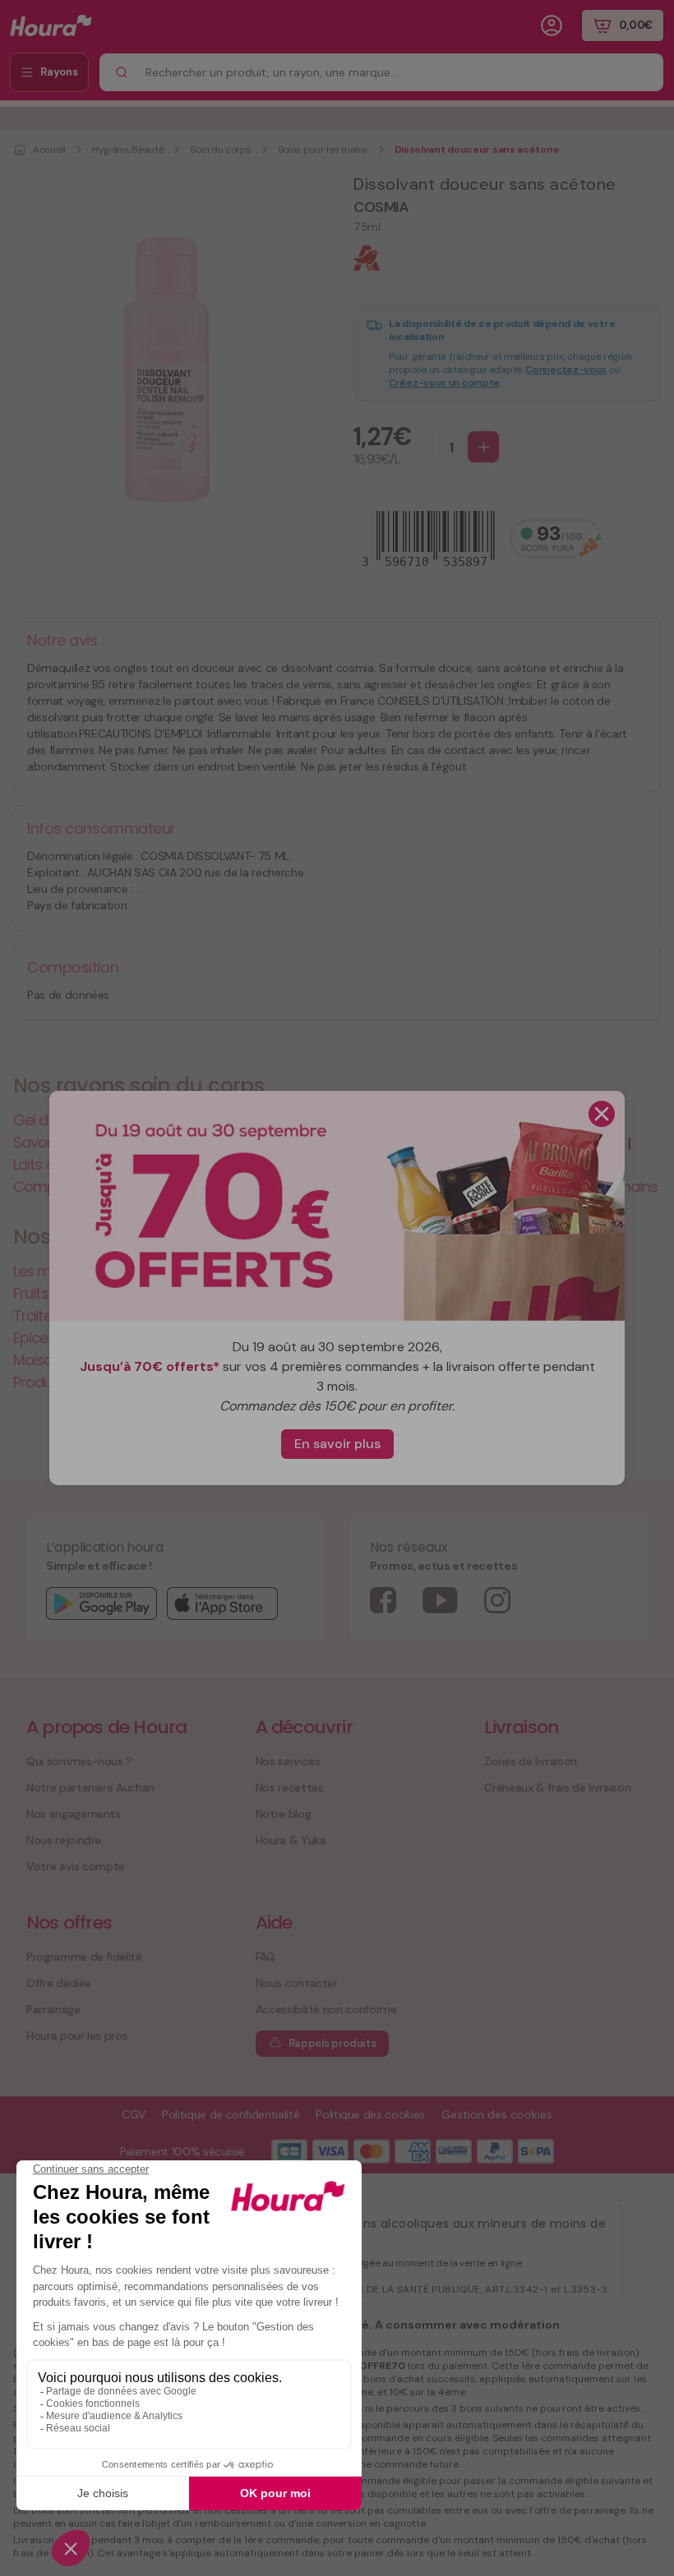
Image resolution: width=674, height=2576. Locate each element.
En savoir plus (337, 1444)
